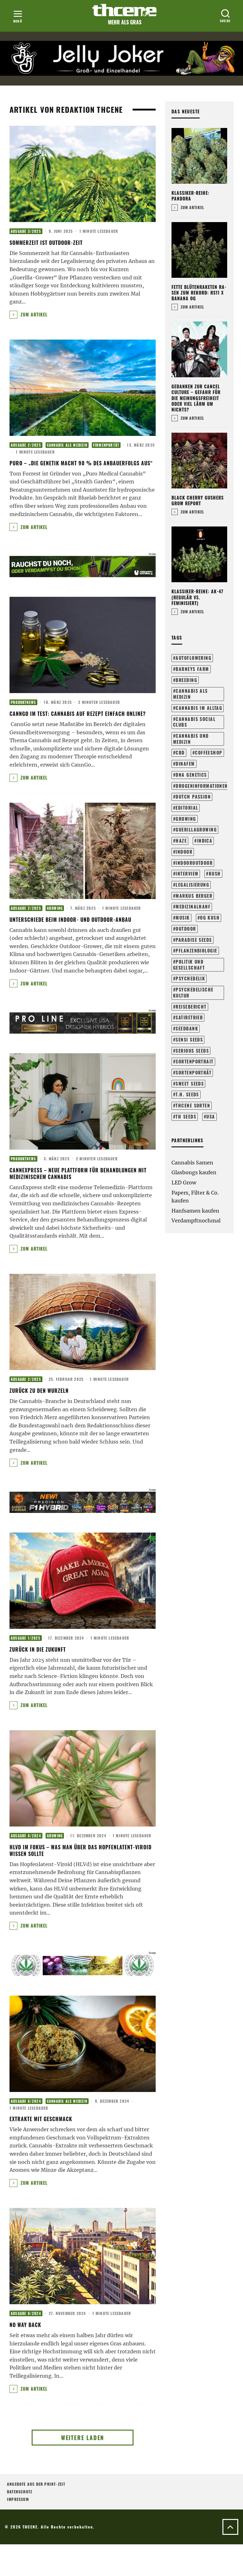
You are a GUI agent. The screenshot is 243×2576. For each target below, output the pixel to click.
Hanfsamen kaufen (195, 1211)
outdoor (186, 929)
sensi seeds (189, 1039)
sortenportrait (194, 1061)
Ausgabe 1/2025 (26, 1638)
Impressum (18, 2499)
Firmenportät (106, 445)
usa (211, 1116)
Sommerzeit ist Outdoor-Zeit (46, 243)
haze (181, 841)
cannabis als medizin (190, 694)
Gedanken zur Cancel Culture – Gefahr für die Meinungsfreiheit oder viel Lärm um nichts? (196, 398)
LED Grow (184, 1183)
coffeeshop (209, 752)
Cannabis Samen (192, 1163)
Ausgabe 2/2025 (26, 445)
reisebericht (191, 1007)
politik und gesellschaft (189, 965)
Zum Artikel (33, 314)
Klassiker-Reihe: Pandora (190, 196)
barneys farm (192, 669)
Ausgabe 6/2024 (26, 1836)
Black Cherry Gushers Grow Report (198, 500)
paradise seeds (194, 940)
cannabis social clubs (194, 722)
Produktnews (23, 702)
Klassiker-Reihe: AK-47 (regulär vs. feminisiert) (197, 597)
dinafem (185, 764)
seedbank (187, 1028)
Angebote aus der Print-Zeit (36, 2484)
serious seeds (192, 1051)
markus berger (194, 896)
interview (187, 874)
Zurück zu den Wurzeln (39, 1391)
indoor (184, 852)
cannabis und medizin (191, 739)
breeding (186, 680)
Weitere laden (83, 2438)
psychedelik (190, 978)
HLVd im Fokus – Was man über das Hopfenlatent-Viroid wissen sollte (81, 1850)
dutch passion (193, 797)
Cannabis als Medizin (67, 445)
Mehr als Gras (125, 22)
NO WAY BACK (25, 2325)
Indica (205, 841)
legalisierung (192, 885)
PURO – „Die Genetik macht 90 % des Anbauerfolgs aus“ (82, 463)
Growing (55, 908)
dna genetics (191, 775)
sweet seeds (190, 1084)
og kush (210, 918)
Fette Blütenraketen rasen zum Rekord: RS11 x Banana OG (199, 293)
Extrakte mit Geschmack (41, 2119)
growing (186, 819)
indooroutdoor (194, 863)
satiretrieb (189, 1017)
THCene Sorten (193, 1105)
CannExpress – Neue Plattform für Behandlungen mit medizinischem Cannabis (78, 1173)
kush (215, 874)
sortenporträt (193, 1072)
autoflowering (193, 658)
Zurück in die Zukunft (38, 1649)
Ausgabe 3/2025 (26, 231)
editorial (187, 808)
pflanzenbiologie (196, 950)
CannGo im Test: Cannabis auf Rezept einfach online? (78, 714)
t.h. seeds (187, 1094)
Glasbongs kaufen (194, 1172)
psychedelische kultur (193, 992)
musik (183, 918)
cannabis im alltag (199, 708)
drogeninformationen (202, 786)
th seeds (186, 1116)
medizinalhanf (193, 906)
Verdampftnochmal (196, 1221)
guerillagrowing (196, 829)
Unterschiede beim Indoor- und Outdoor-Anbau (71, 920)
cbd (180, 752)
